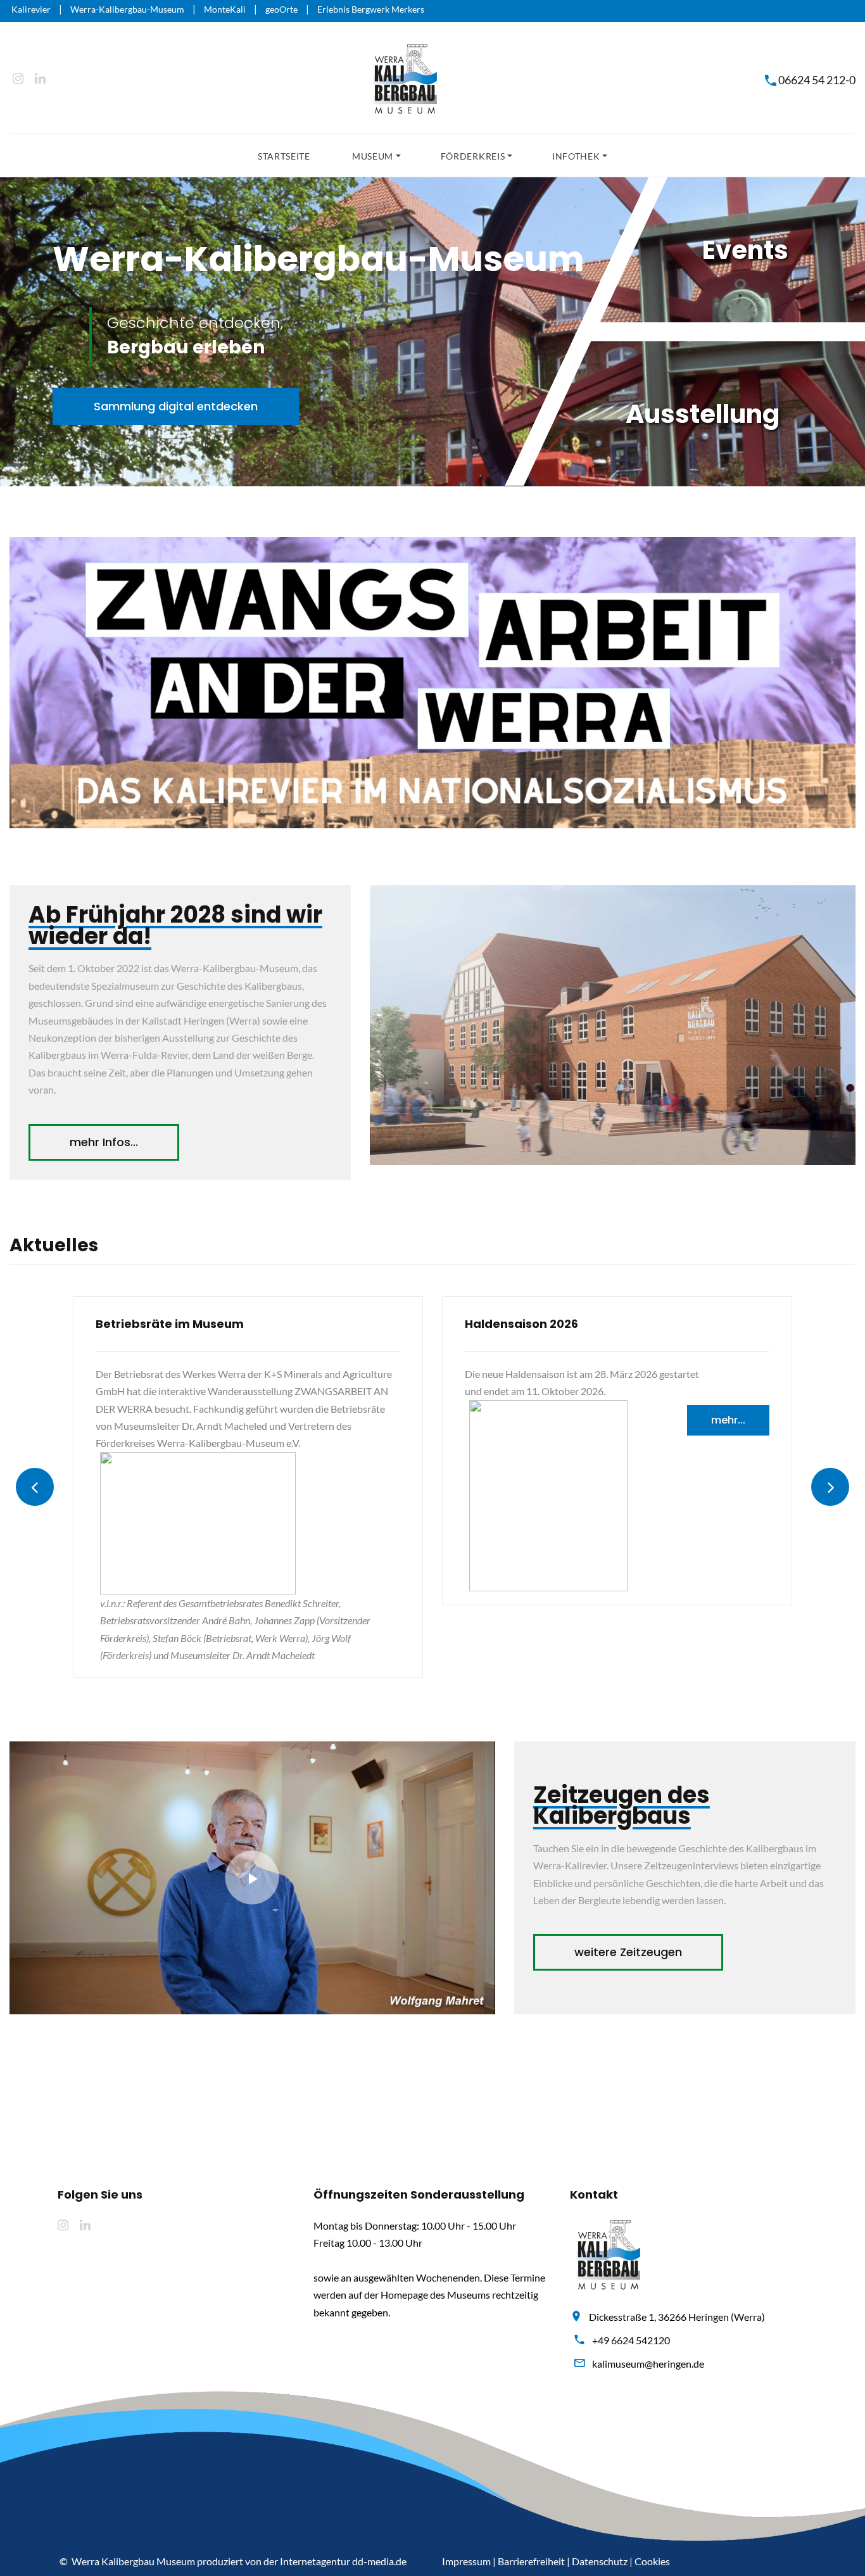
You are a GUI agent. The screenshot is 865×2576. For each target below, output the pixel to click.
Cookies (652, 2561)
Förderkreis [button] (473, 156)
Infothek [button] (576, 156)
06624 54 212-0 (817, 80)
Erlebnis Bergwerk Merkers (371, 9)
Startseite (284, 156)
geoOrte (281, 9)
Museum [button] (373, 156)
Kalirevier (31, 9)
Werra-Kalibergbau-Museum (127, 9)
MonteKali (225, 9)
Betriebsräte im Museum (170, 1324)
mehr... (728, 1420)
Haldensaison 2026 (521, 1324)
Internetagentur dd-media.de (343, 2561)
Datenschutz (600, 2561)
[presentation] (35, 1487)
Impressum (466, 2561)
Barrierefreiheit (531, 2561)
